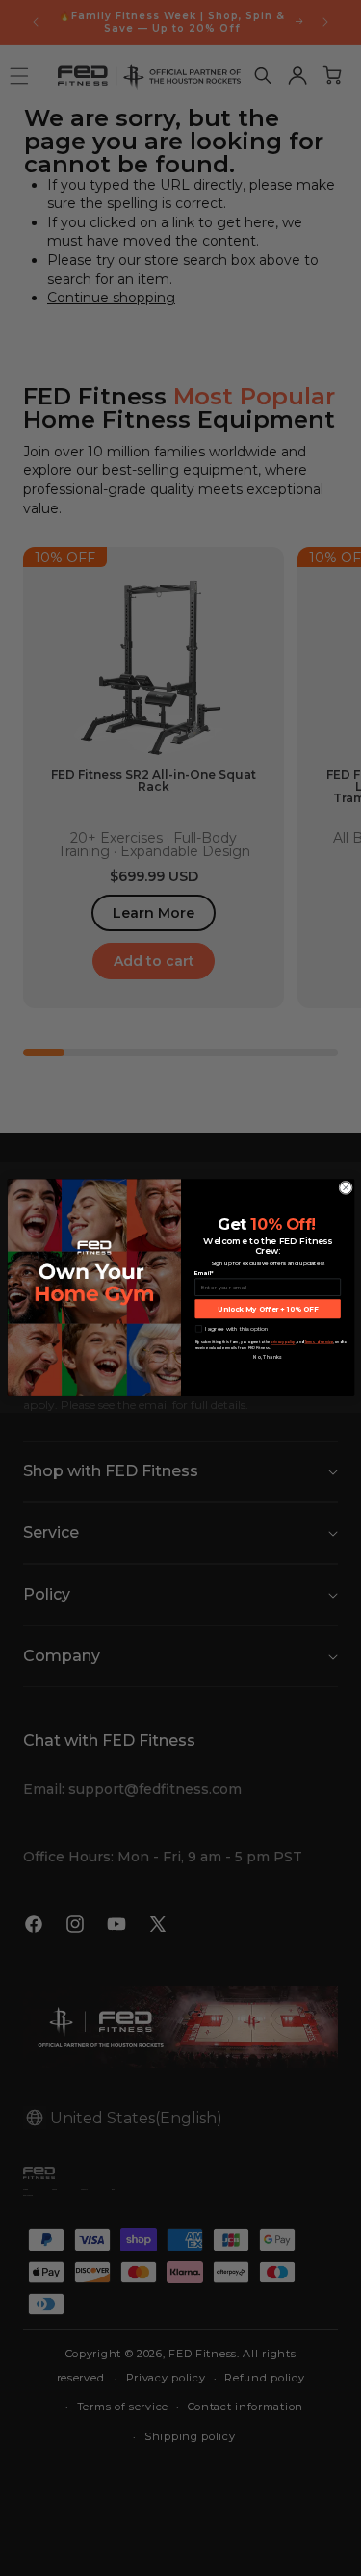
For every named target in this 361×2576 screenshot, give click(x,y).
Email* (204, 1274)
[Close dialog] (345, 1188)
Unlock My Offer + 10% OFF (268, 1309)
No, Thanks (268, 1358)
